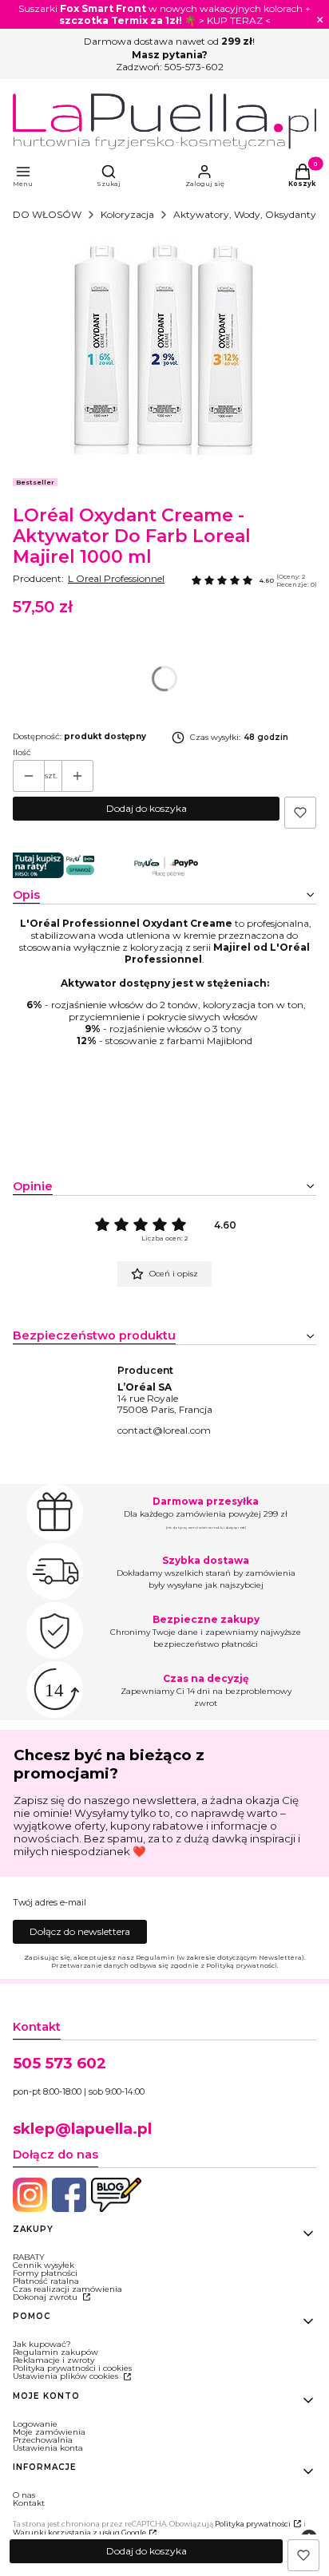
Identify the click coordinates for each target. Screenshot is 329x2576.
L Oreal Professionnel (116, 578)
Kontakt (29, 2503)
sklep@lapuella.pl (82, 2129)
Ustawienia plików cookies (67, 2376)
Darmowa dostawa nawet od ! (169, 41)
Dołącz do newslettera (80, 1931)
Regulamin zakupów (55, 2352)
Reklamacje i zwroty (54, 2360)
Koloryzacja (127, 214)
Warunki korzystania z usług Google (79, 2532)
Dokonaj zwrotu (46, 2297)
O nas (24, 2495)
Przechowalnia (43, 2440)
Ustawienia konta (48, 2448)
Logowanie (35, 2424)
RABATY (29, 2257)
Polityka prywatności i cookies (72, 2368)
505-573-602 (194, 67)
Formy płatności (45, 2273)
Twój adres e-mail (50, 1903)
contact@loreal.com (164, 1430)
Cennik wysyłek (44, 2265)
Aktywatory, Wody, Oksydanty (245, 214)
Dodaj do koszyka (147, 808)
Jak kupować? (42, 2344)
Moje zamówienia (49, 2432)
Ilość (22, 753)
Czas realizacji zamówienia (67, 2289)
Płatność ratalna (46, 2281)
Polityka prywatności (253, 2524)
